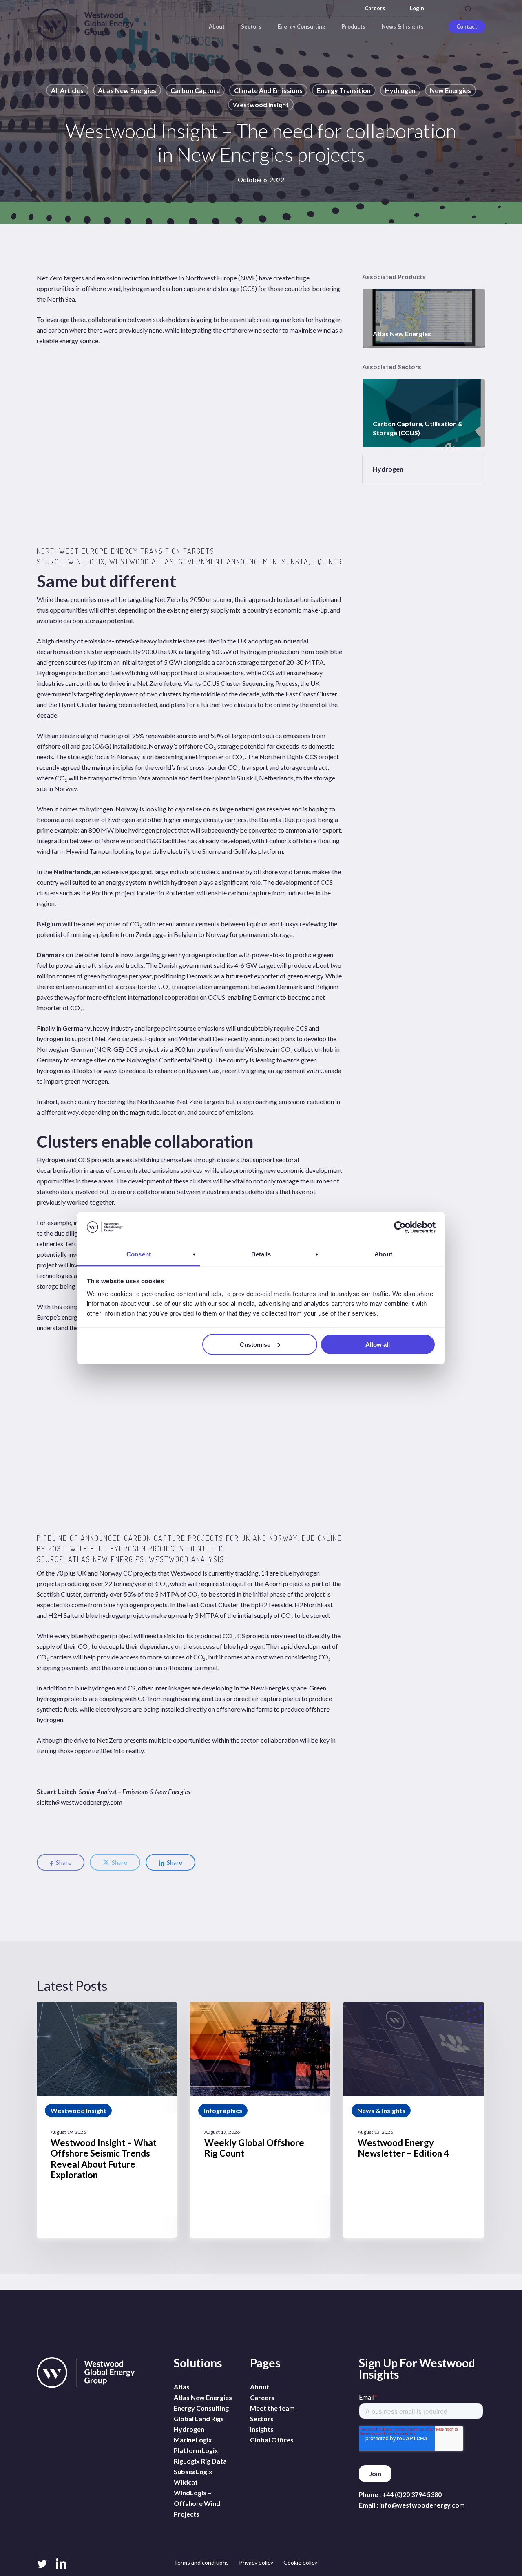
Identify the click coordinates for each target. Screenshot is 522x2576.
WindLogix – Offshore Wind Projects (197, 2503)
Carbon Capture (195, 90)
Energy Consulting (201, 2408)
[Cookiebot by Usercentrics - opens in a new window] (400, 1227)
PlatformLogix (196, 2450)
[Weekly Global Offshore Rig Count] (260, 2120)
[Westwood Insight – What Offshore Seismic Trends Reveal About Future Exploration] (107, 2120)
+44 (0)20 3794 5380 (412, 2494)
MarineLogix (193, 2440)
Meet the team (272, 2408)
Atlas (182, 2387)
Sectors (262, 2418)
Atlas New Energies (127, 90)
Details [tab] (261, 1254)
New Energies (450, 90)
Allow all (378, 1344)
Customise (255, 1344)
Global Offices (272, 2440)
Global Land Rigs (199, 2418)
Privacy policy (256, 2562)
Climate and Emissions (268, 90)
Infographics (223, 2110)
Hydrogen (400, 90)
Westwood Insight (261, 105)
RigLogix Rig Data (200, 2461)
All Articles (67, 90)
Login (417, 8)
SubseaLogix (193, 2471)
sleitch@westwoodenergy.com (80, 1802)
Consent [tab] (139, 1254)
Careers (375, 8)
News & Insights (381, 2110)
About (260, 2387)
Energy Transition (344, 90)
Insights (262, 2429)
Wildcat (186, 2482)
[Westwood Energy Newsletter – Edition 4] (413, 2120)
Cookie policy (300, 2562)
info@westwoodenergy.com (422, 2505)
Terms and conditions (201, 2562)
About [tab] (383, 1254)
